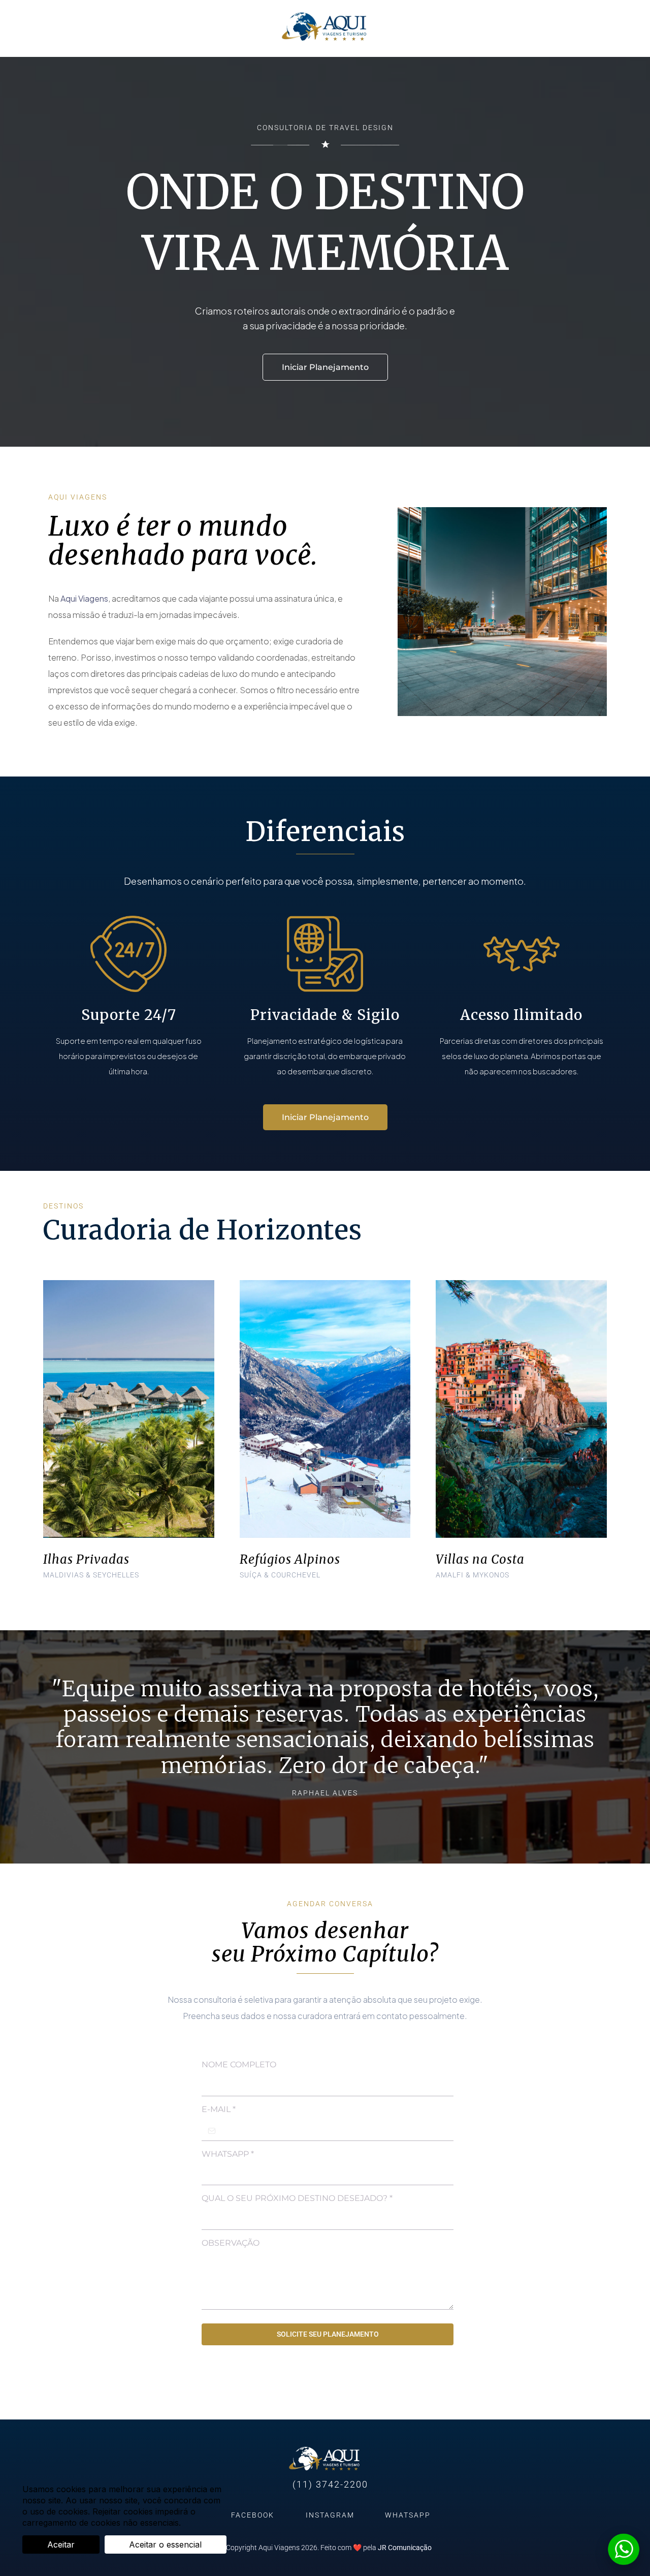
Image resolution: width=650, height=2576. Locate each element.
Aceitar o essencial (165, 2544)
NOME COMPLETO (239, 2065)
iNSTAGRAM (330, 2515)
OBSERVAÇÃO (231, 2243)
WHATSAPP (228, 2154)
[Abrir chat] (624, 2550)
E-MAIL (219, 2109)
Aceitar (61, 2544)
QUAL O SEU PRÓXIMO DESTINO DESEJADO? (297, 2198)
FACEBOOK (253, 2515)
